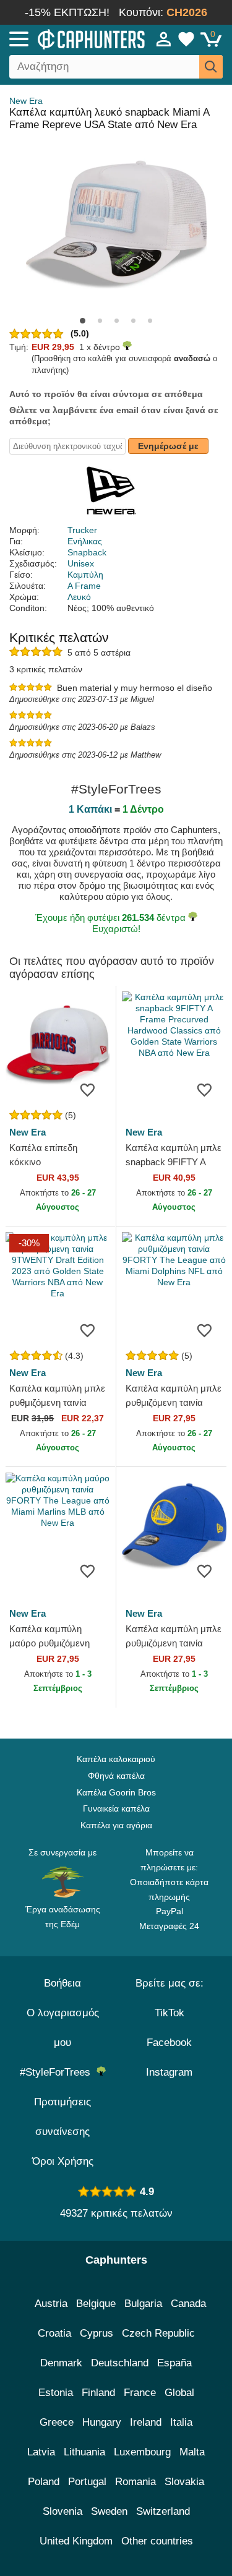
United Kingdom (76, 2541)
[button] (83, 321)
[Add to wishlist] (88, 1089)
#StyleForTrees (58, 2072)
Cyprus (97, 2333)
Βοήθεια (62, 1983)
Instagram (169, 2072)
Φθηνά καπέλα (116, 1776)
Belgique (96, 2304)
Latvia (41, 2452)
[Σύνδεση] (164, 39)
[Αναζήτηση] (211, 67)
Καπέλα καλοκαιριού (116, 1759)
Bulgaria (143, 2304)
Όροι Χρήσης (63, 2161)
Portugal (87, 2482)
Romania (135, 2482)
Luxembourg (142, 2452)
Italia (181, 2422)
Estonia (56, 2393)
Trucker (82, 530)
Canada (188, 2304)
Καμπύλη (85, 575)
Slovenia (62, 2511)
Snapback (87, 552)
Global (179, 2393)
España (174, 2363)
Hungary (102, 2422)
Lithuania (84, 2452)
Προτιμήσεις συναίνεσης (62, 2117)
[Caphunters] (68, 38)
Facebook (169, 2043)
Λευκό (79, 597)
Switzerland (163, 2511)
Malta (192, 2452)
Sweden (109, 2511)
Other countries (157, 2541)
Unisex (81, 563)
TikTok (170, 2013)
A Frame (84, 586)
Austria (51, 2304)
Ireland (146, 2422)
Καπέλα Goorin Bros (116, 1792)
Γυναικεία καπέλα (116, 1808)
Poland (44, 2482)
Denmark (61, 2363)
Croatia (54, 2333)
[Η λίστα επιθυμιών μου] (186, 39)
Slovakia (184, 2482)
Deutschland (120, 2363)
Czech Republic (158, 2333)
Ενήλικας (85, 541)
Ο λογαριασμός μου (63, 2028)
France (140, 2393)
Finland (98, 2393)
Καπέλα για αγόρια (116, 1825)
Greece (57, 2422)
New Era (26, 101)
